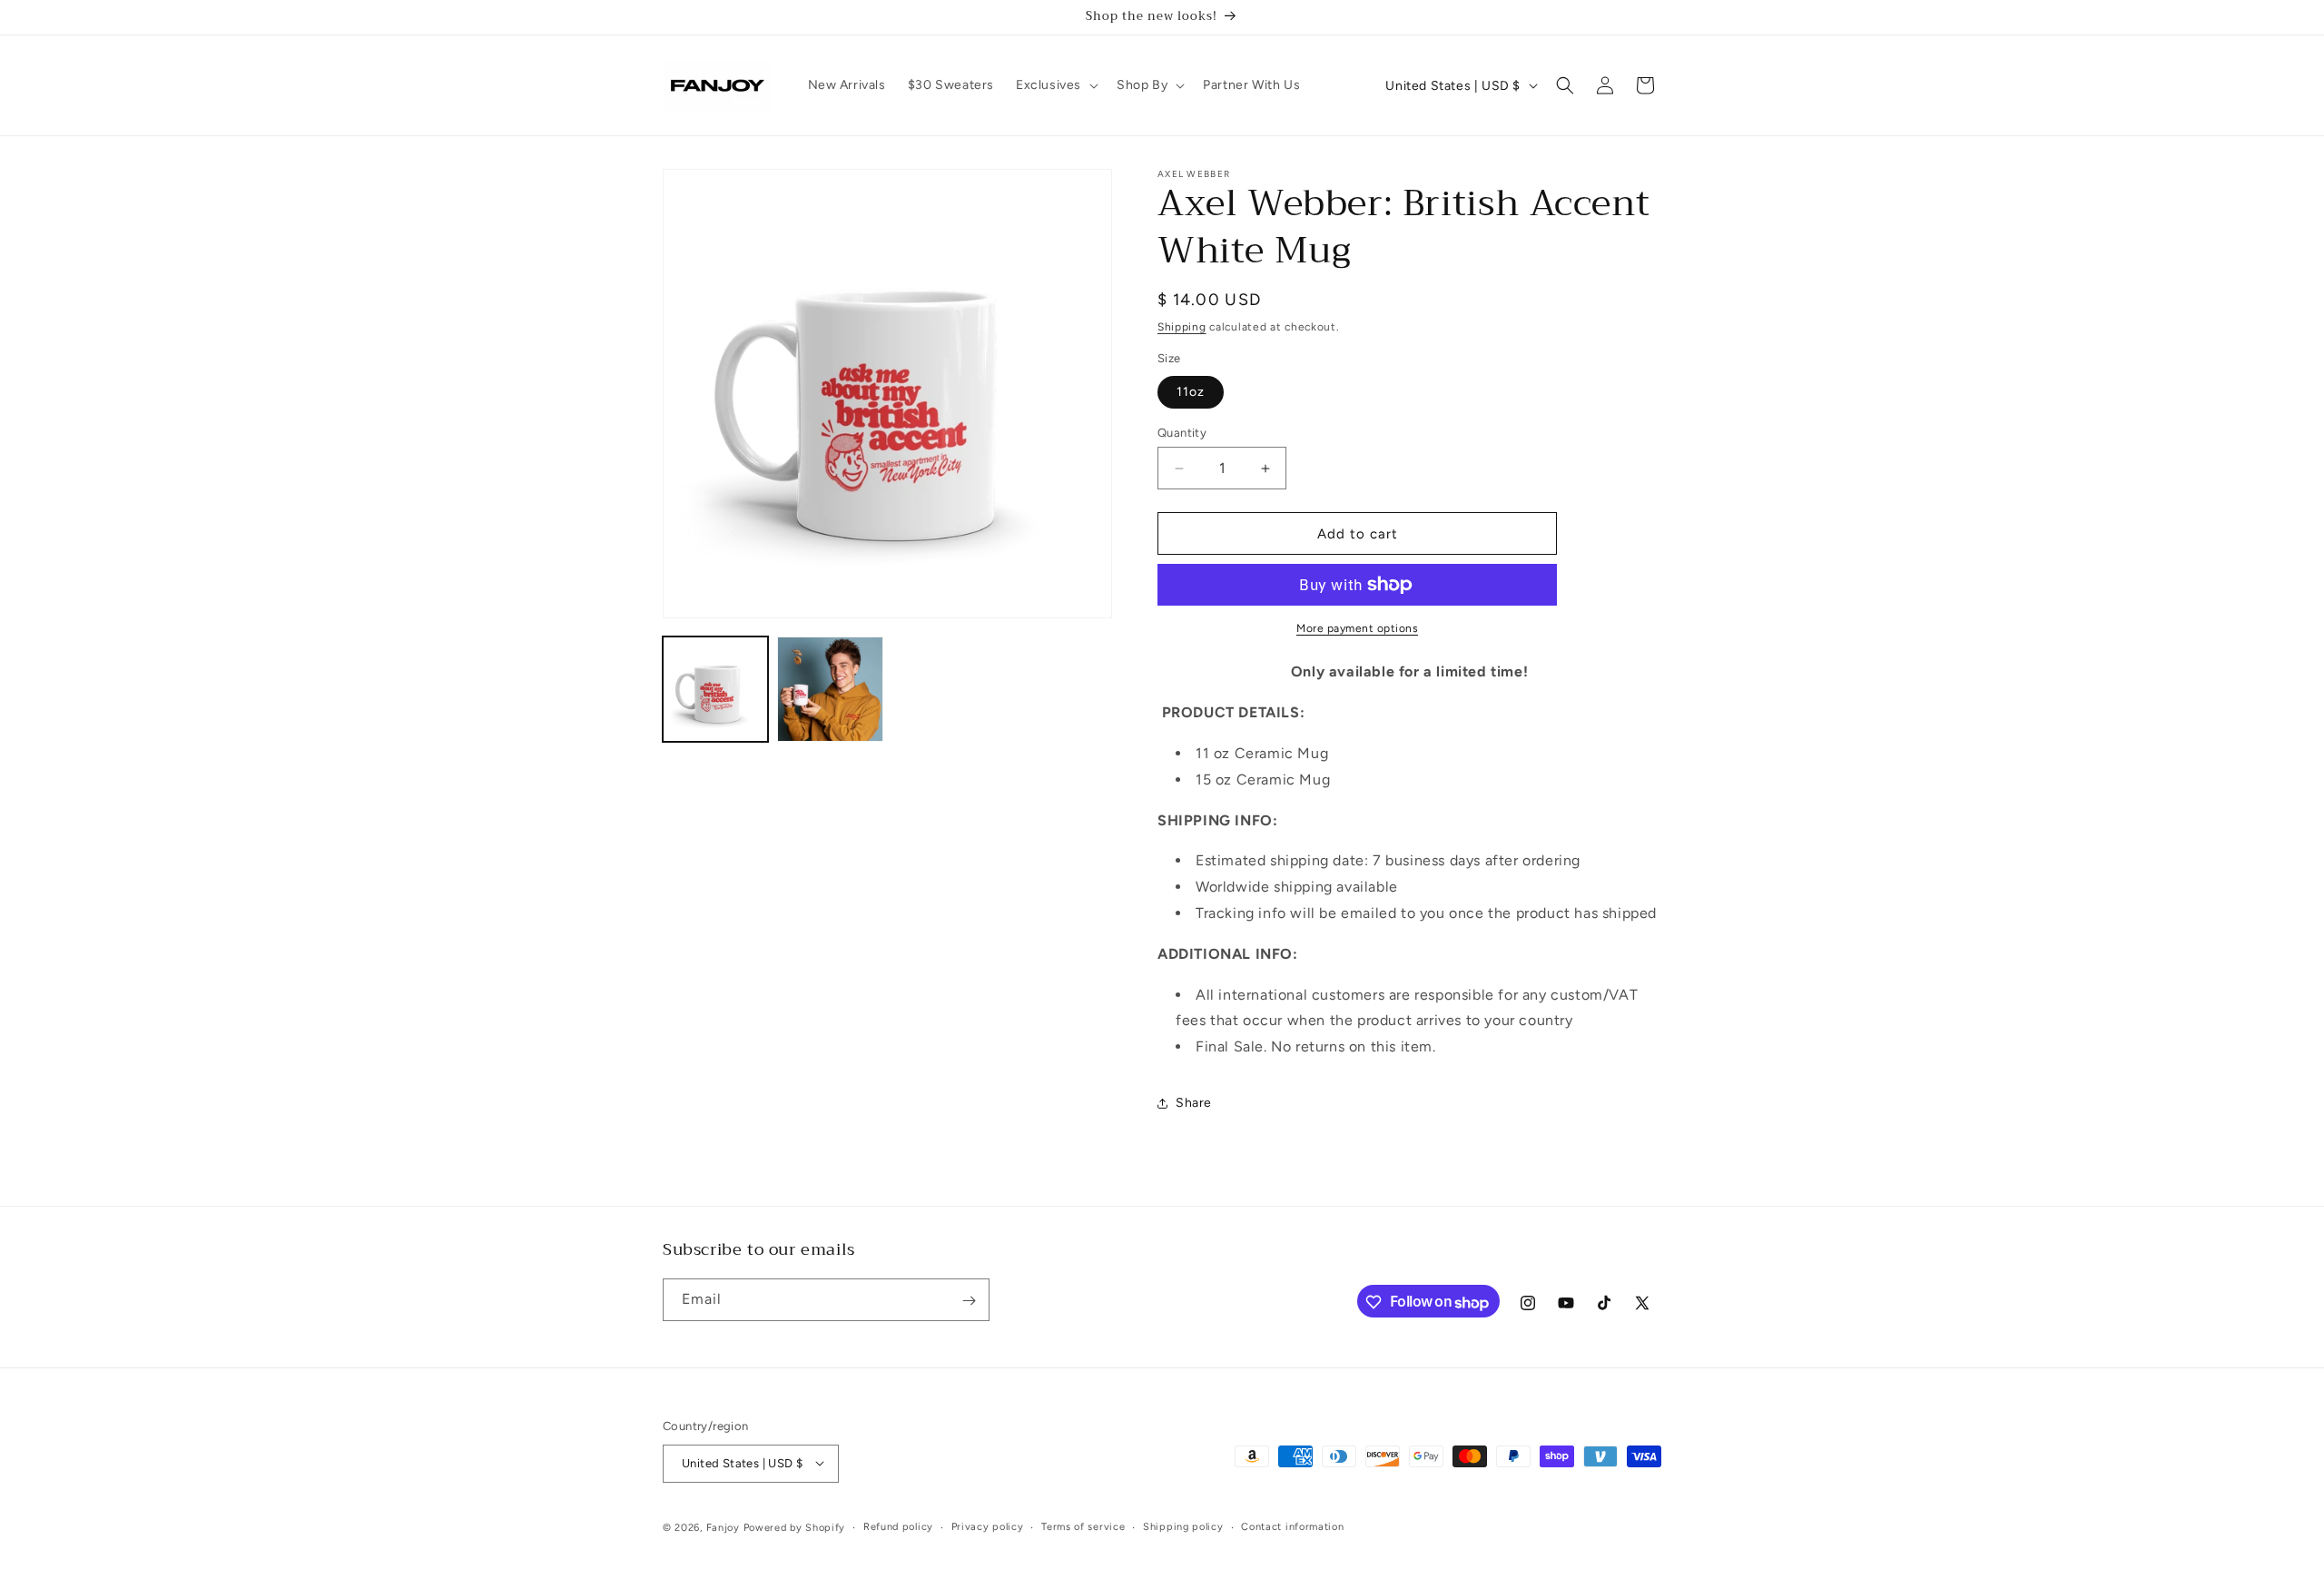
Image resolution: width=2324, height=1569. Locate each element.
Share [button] (1194, 1103)
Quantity (1182, 433)
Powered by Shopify (795, 1527)
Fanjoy (723, 1527)
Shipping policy (1183, 1526)
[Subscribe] (969, 1301)
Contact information (1292, 1526)
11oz (1191, 392)
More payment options (1357, 628)
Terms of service (1083, 1526)
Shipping (1182, 327)
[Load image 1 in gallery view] (715, 689)
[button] (1055, 85)
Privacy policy (988, 1526)
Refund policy (898, 1526)
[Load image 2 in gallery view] (830, 689)
